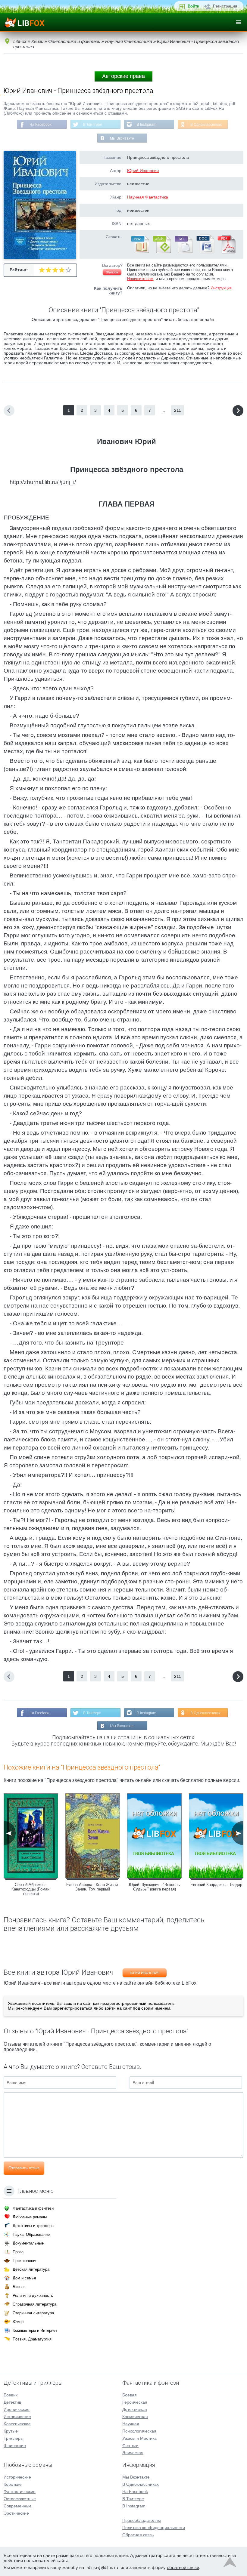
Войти (194, 6)
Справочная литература (34, 2304)
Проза (18, 2252)
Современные (18, 2506)
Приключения (25, 2261)
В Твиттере (93, 125)
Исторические (17, 2417)
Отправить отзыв (24, 2168)
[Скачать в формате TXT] (183, 252)
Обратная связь (138, 2535)
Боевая (130, 2395)
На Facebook (41, 125)
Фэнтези (130, 2445)
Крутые (11, 2431)
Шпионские (15, 2445)
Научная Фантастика (148, 197)
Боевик (11, 2395)
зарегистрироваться (73, 2008)
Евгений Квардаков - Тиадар (216, 1885)
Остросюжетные (20, 2499)
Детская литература (31, 2269)
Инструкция (221, 288)
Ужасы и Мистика (139, 2438)
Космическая (135, 2417)
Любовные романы (30, 2217)
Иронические (17, 2409)
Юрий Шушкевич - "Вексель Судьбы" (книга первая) (154, 1887)
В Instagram (147, 125)
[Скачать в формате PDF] (227, 252)
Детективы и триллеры (33, 2226)
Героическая (135, 2402)
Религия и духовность (33, 2296)
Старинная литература (33, 2313)
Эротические (16, 2513)
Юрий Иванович (143, 171)
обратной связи (183, 2567)
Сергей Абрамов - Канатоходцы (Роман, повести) (31, 1889)
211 (178, 410)
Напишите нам (140, 279)
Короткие (13, 2484)
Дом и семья (24, 2278)
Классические (17, 2424)
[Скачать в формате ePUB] (161, 252)
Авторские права (123, 76)
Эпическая (133, 2453)
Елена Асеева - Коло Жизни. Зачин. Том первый (93, 1887)
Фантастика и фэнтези (33, 2208)
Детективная (135, 2409)
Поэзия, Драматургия (32, 2339)
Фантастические (20, 2491)
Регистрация (225, 6)
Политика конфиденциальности (154, 2528)
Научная (131, 2424)
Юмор (18, 2322)
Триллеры (14, 2438)
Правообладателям (142, 2520)
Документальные (28, 2243)
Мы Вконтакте (122, 138)
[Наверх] (230, 2564)
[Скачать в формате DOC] (205, 252)
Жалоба (112, 272)
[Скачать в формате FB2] (140, 252)
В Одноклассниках (206, 125)
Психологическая (139, 2431)
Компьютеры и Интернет (35, 2330)
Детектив (12, 2402)
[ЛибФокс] (25, 22)
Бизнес (19, 2287)
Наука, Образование (31, 2234)
